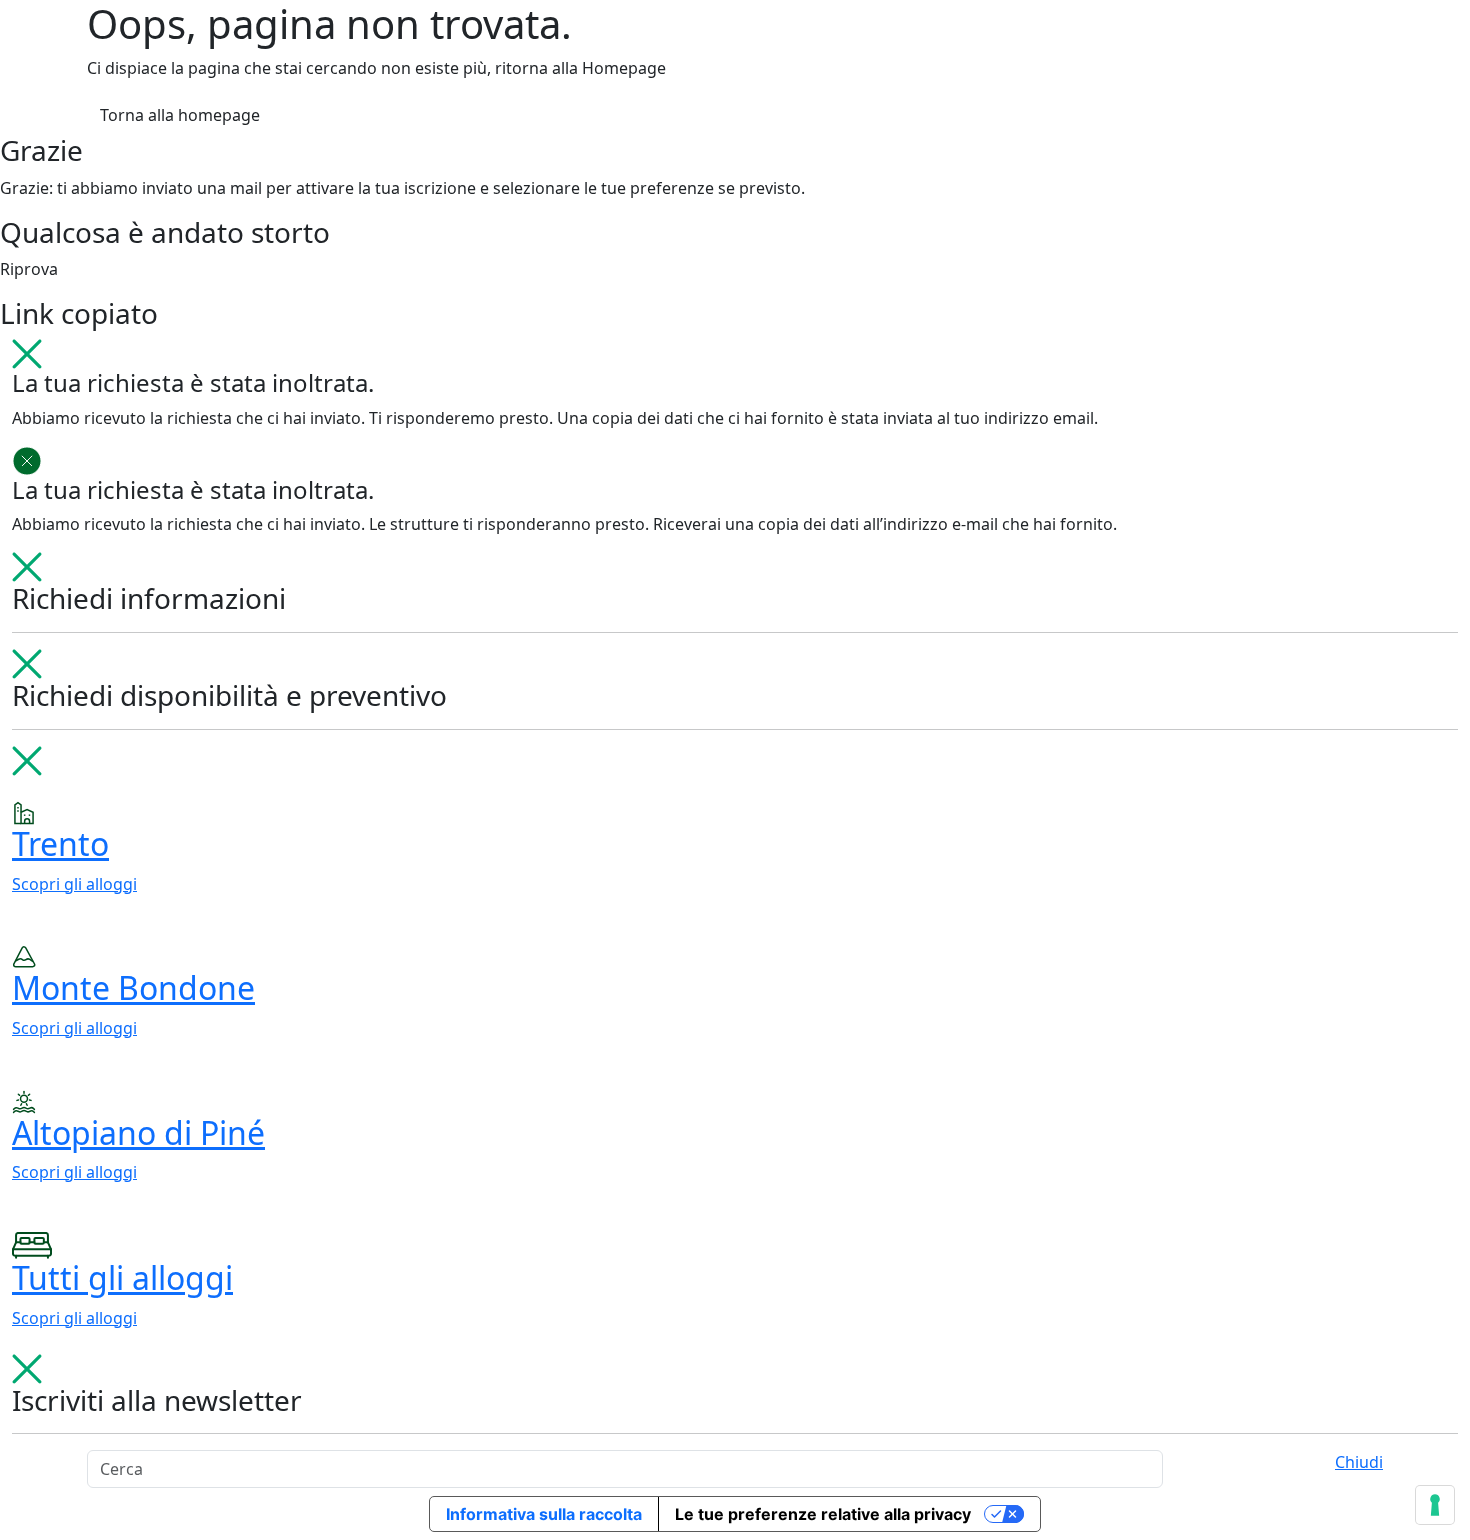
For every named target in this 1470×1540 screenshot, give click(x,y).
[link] (735, 847)
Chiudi (1359, 1462)
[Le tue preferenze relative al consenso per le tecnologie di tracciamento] (1435, 1505)
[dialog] (735, 600)
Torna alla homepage (180, 115)
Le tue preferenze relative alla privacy (823, 1514)
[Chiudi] (27, 352)
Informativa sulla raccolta (544, 1514)
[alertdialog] (735, 1050)
